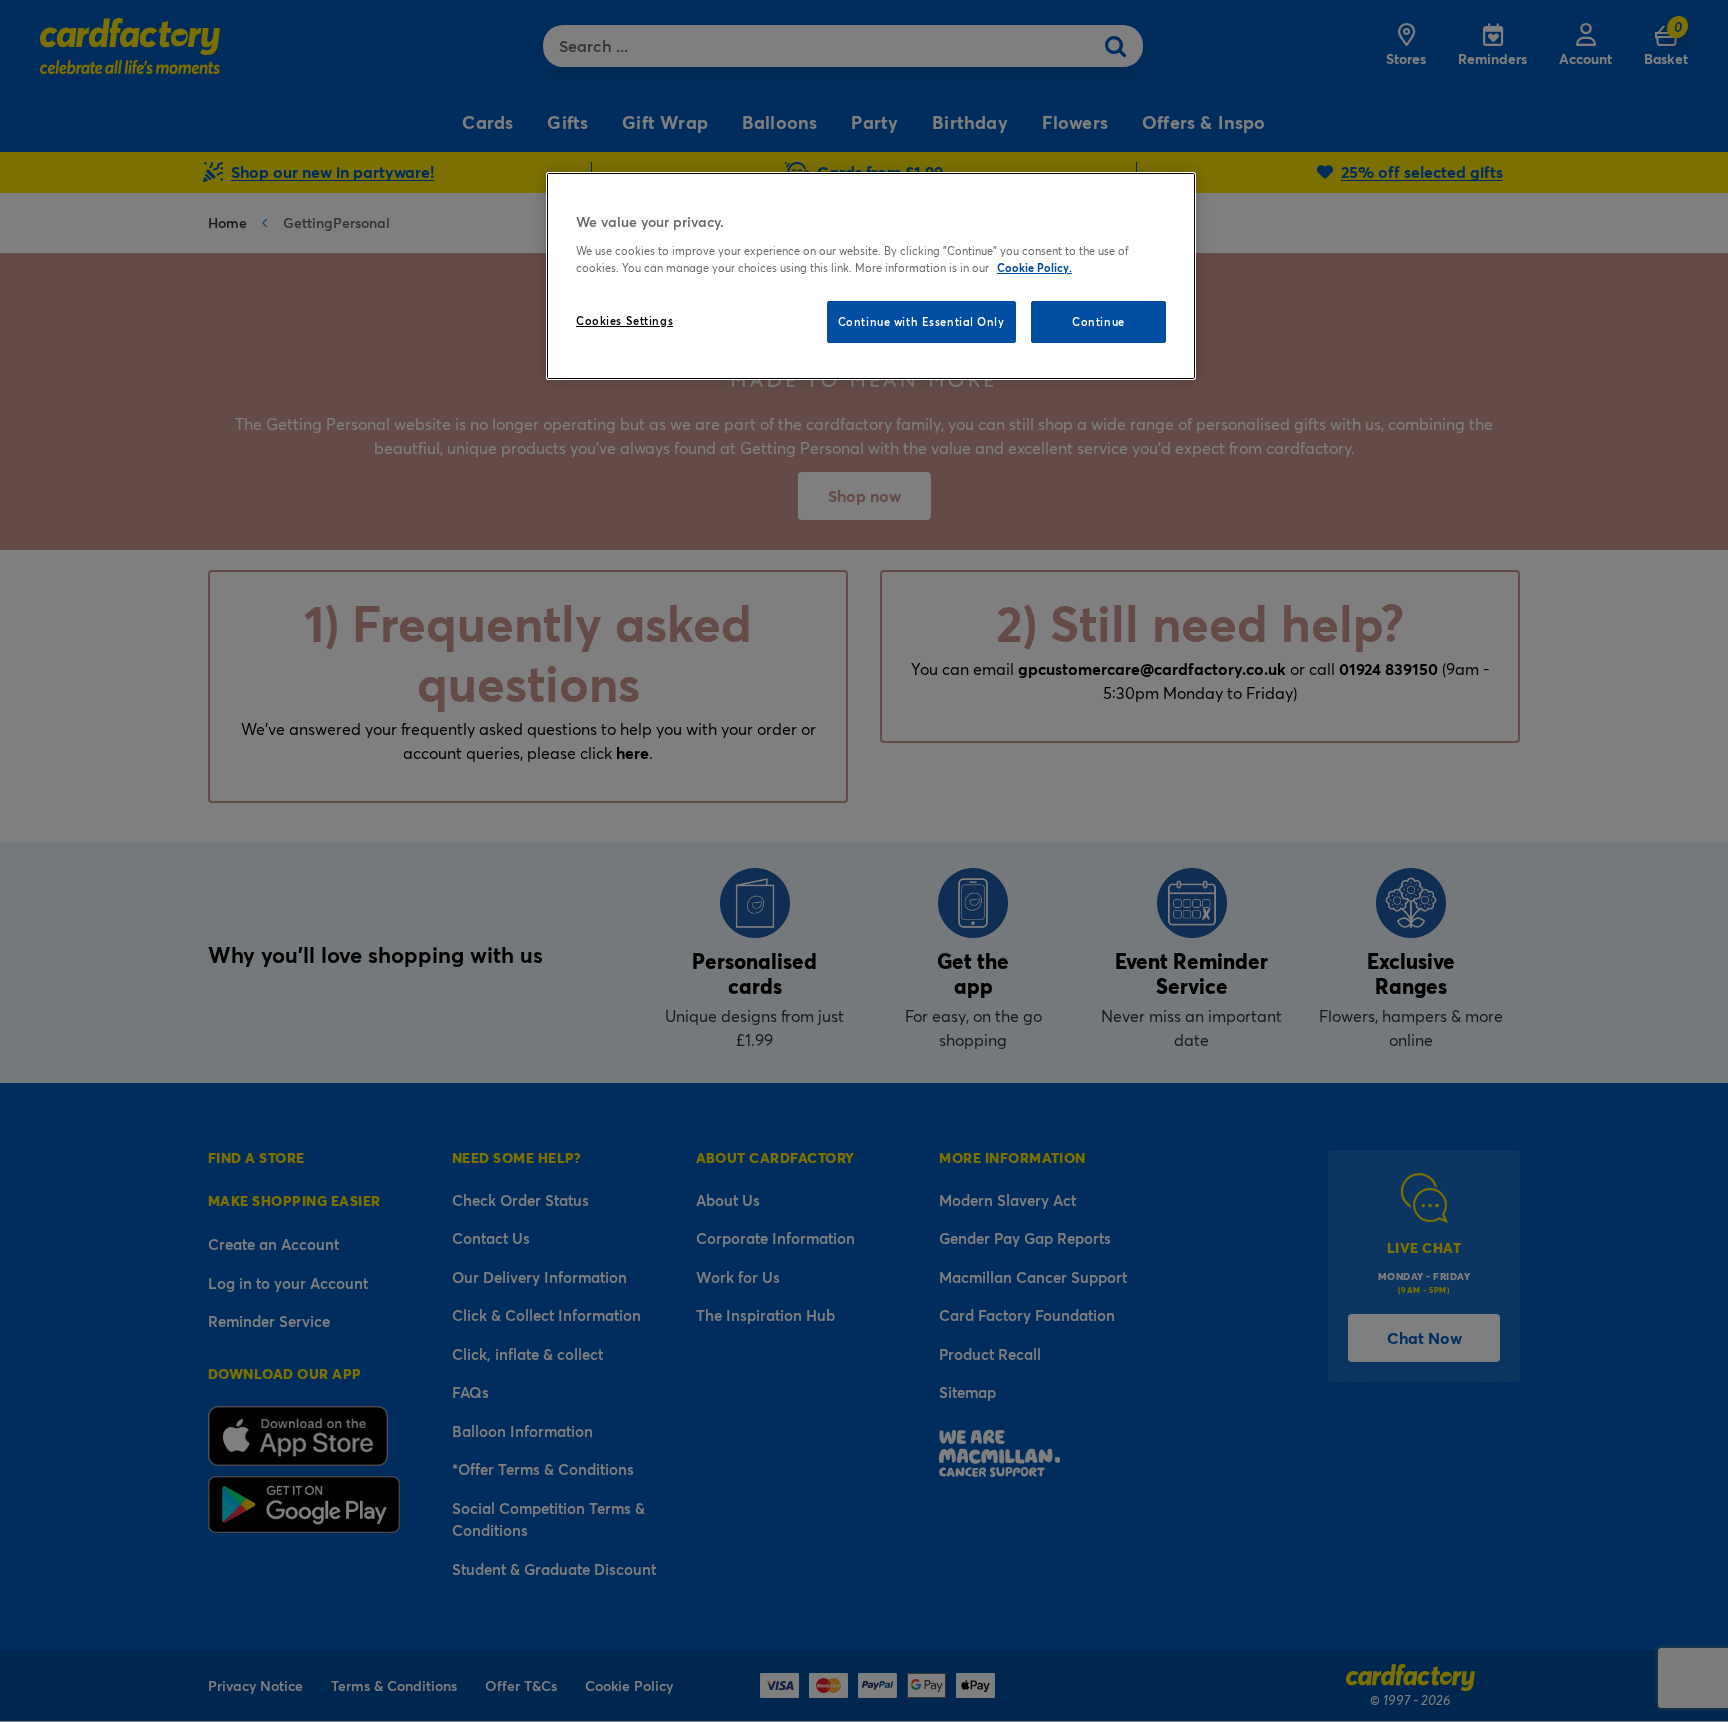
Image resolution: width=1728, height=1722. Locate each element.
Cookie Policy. (1034, 267)
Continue (1098, 321)
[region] (871, 276)
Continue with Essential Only (921, 321)
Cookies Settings (624, 320)
